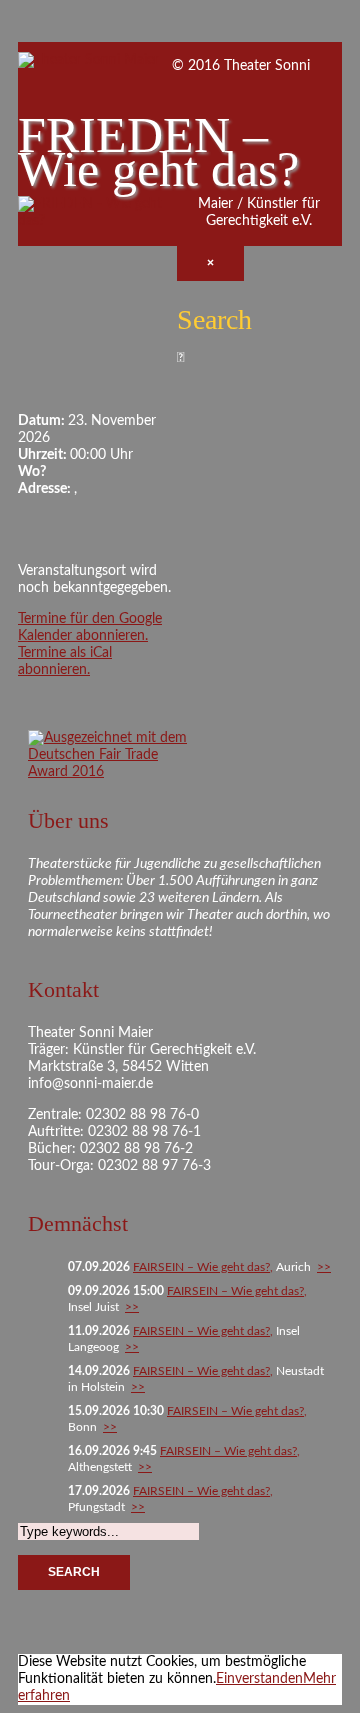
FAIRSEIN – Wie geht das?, (203, 1267)
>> (324, 1267)
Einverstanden (259, 1679)
